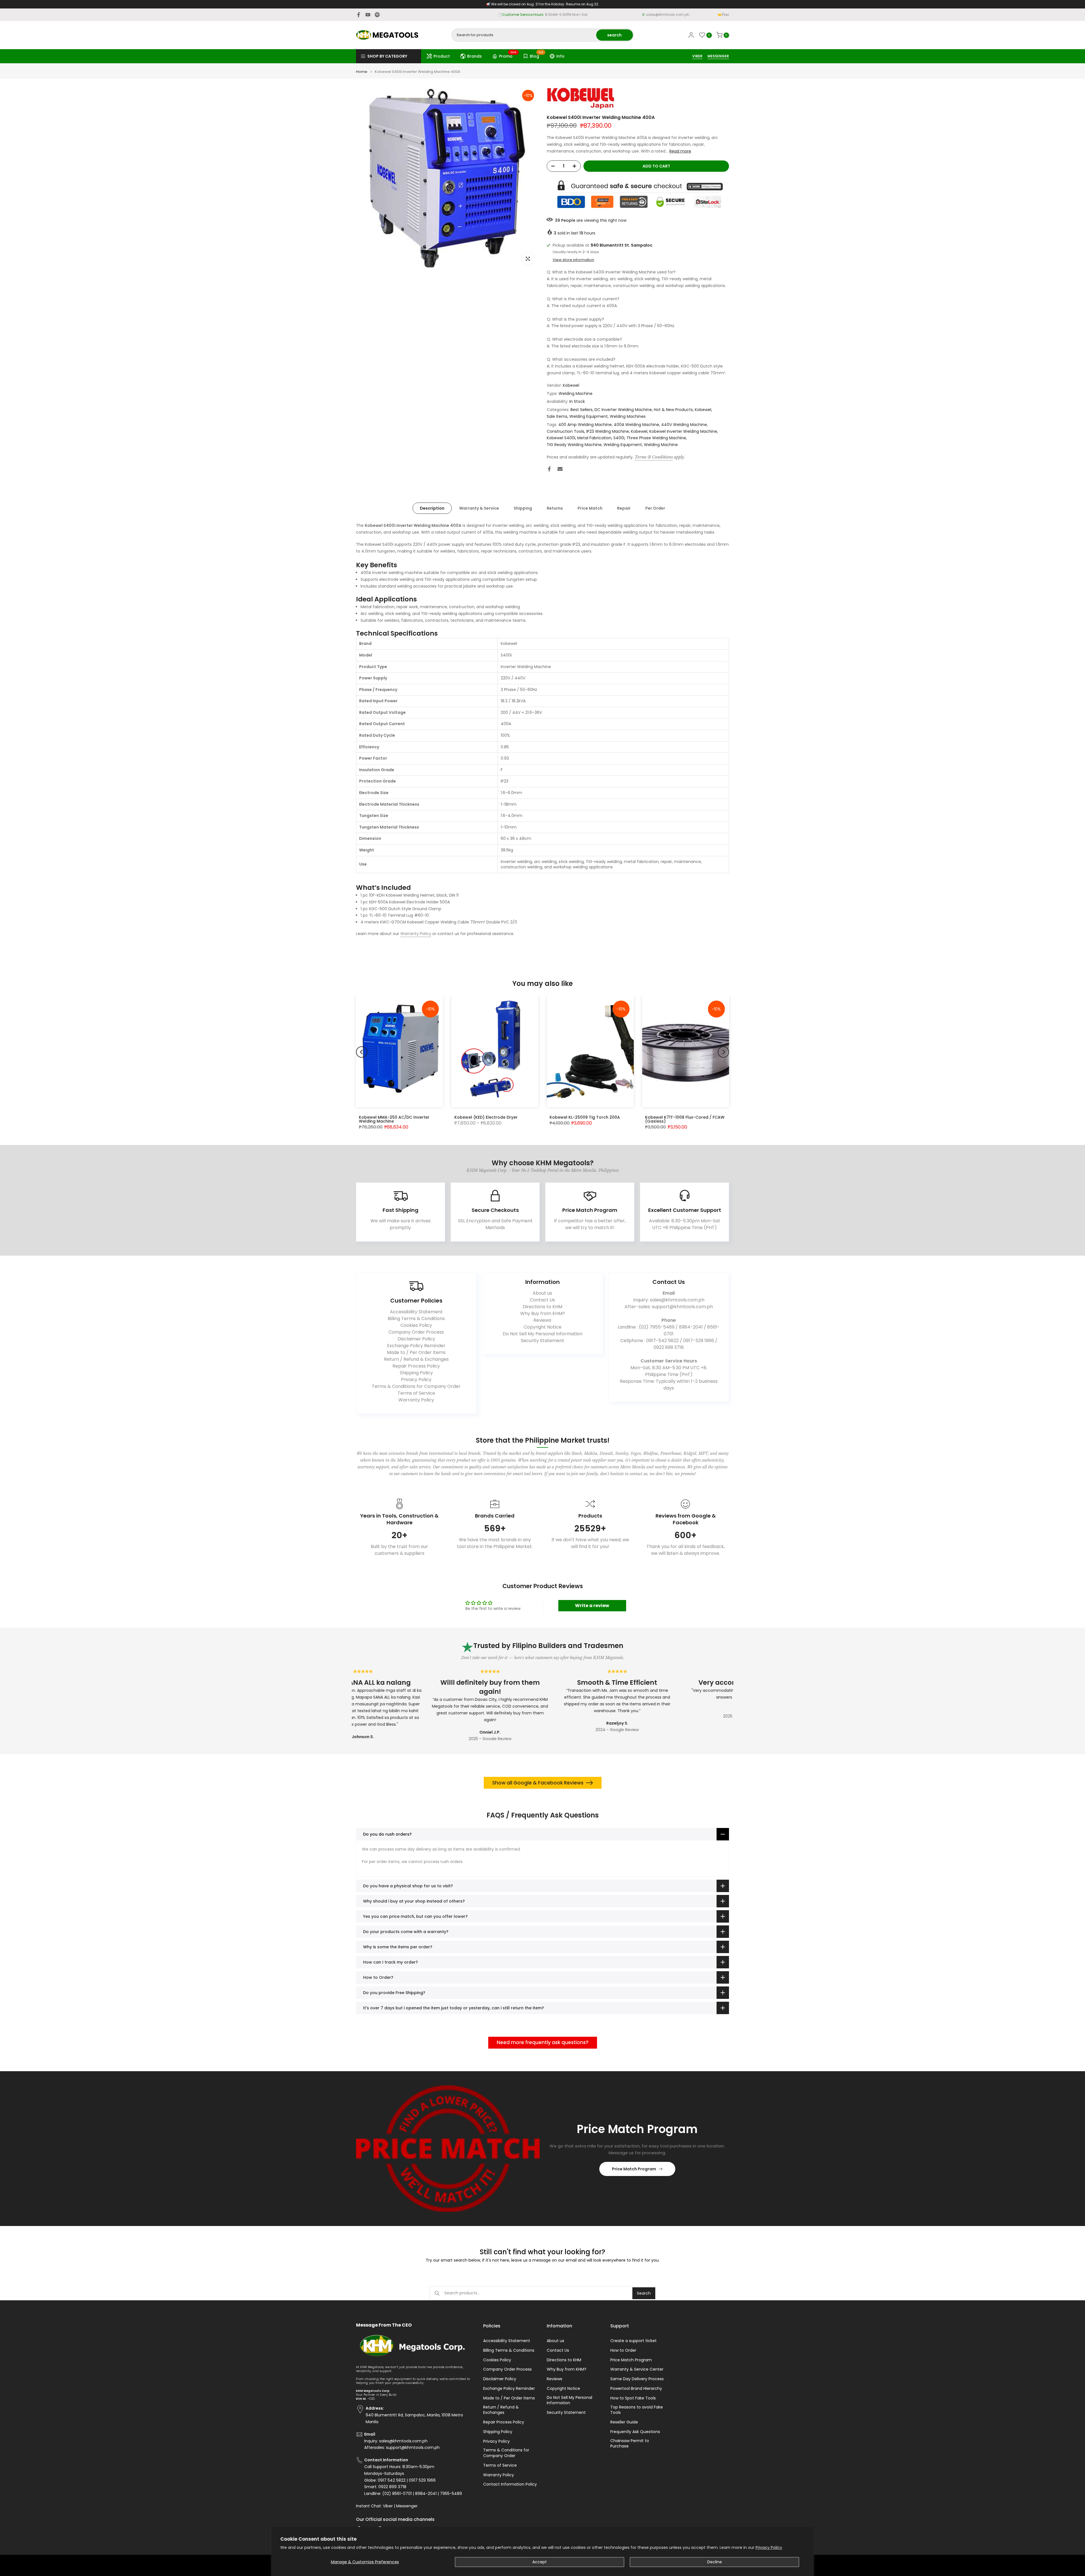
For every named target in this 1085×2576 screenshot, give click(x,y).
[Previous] (362, 1052)
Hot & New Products (673, 410)
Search (644, 2293)
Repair (624, 508)
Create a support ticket (633, 2341)
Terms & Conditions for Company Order (416, 1386)
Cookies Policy (416, 1325)
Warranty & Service (479, 508)
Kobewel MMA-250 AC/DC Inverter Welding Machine (394, 1119)
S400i (619, 438)
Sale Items (557, 416)
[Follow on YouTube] (368, 15)
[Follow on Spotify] (377, 15)
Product (442, 56)
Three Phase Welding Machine (656, 438)
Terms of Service (416, 1393)
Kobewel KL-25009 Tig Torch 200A (585, 1117)
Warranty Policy (416, 934)
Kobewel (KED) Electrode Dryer (486, 1117)
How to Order (623, 2350)
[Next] (723, 1052)
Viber (388, 2506)
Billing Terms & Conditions (416, 1319)
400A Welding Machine (636, 425)
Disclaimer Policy (416, 1339)
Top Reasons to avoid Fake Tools (637, 2410)
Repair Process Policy (416, 1366)
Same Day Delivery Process (637, 2379)
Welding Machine (576, 394)
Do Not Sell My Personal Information (542, 1334)
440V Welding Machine (684, 425)
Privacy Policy (769, 2547)
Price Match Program (634, 2169)
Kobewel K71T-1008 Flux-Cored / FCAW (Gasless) (685, 1119)
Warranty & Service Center (637, 2369)
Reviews (542, 1320)
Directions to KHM (542, 1307)
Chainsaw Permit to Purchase (630, 2444)
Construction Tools (566, 431)
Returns (555, 508)
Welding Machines (628, 416)
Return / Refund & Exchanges (416, 1359)
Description (432, 508)
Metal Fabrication (594, 438)
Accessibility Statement (416, 1312)
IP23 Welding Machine (608, 431)
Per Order (655, 508)
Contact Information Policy (510, 2484)
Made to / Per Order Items (416, 1352)
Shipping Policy (416, 1373)
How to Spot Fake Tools (633, 2398)
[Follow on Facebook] (359, 15)
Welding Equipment (589, 416)
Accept (540, 2562)
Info (560, 56)
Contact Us (542, 1300)
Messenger (407, 2506)
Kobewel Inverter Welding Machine (683, 431)
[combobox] (524, 35)
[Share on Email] (560, 469)
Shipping (523, 508)
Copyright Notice (542, 1327)
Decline (715, 2562)
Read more (680, 151)
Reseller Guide (624, 2422)
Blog (537, 55)
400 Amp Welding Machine (585, 425)
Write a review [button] (592, 1606)
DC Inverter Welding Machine (623, 410)
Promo (508, 55)
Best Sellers (581, 410)
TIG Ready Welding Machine (574, 445)
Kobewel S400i (561, 438)
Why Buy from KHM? (542, 1313)
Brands (474, 56)
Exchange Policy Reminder (416, 1346)
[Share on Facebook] (549, 469)
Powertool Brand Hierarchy (636, 2389)
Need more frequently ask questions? (543, 2042)
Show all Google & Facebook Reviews (538, 1783)
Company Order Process (416, 1332)
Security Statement (542, 1341)
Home (362, 72)
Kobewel (571, 385)
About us (542, 1293)
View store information (573, 260)
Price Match (590, 508)
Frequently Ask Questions (635, 2432)
